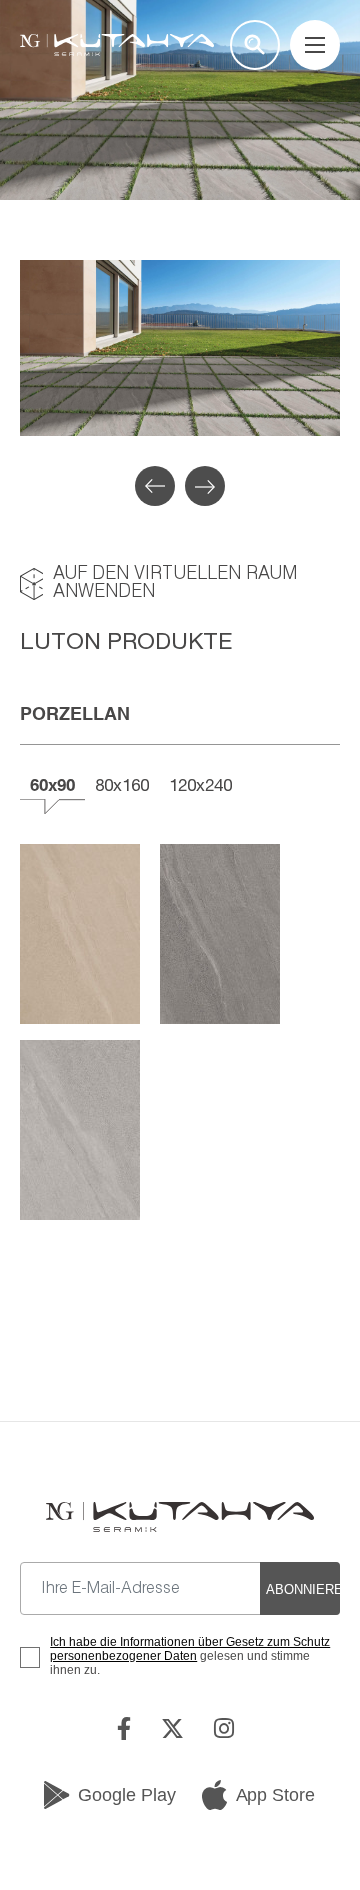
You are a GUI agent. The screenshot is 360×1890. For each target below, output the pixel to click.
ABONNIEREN (303, 1589)
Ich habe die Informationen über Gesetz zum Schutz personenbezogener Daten (190, 1649)
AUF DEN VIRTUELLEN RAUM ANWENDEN (175, 583)
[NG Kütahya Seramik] (179, 1517)
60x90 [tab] (52, 785)
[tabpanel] (180, 348)
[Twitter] (177, 1728)
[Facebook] (129, 1728)
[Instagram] (229, 1728)
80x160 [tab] (122, 785)
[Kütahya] (117, 45)
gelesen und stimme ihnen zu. (190, 1656)
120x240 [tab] (200, 785)
